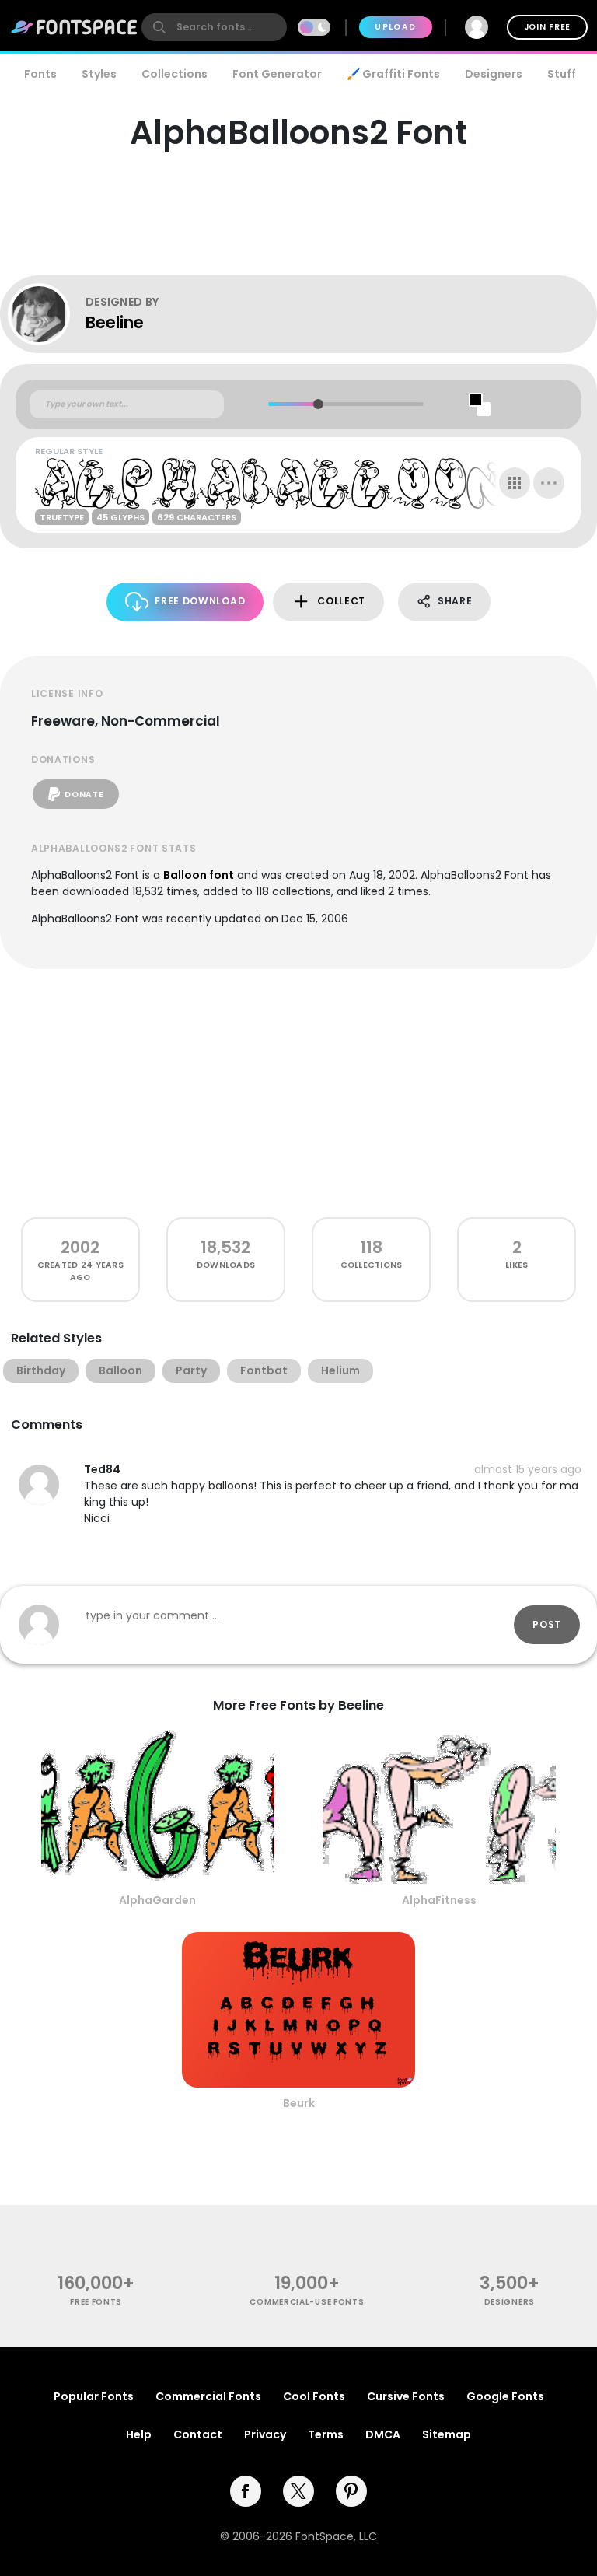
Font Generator (277, 74)
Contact (198, 2434)
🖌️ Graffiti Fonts (393, 74)
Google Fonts (505, 2396)
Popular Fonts (94, 2396)
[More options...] (549, 483)
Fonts (40, 74)
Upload (395, 27)
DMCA (383, 2434)
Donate (84, 794)
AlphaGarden (157, 1900)
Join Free (547, 27)
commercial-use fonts (307, 2302)
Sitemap (447, 2434)
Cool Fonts (314, 2396)
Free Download (200, 601)
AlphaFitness (439, 1900)
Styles (99, 74)
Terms (326, 2434)
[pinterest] (351, 2491)
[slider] (318, 404)
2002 (80, 1247)
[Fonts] (75, 27)
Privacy (265, 2434)
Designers (494, 74)
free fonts (96, 2302)
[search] (214, 27)
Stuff (562, 74)
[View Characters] (515, 483)
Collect (341, 601)
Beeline (115, 322)
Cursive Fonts (406, 2396)
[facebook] (246, 2491)
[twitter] (298, 2491)
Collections (175, 74)
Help (139, 2434)
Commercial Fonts (208, 2396)
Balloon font (199, 875)
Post (547, 1624)
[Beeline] (47, 314)
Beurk (299, 2103)
